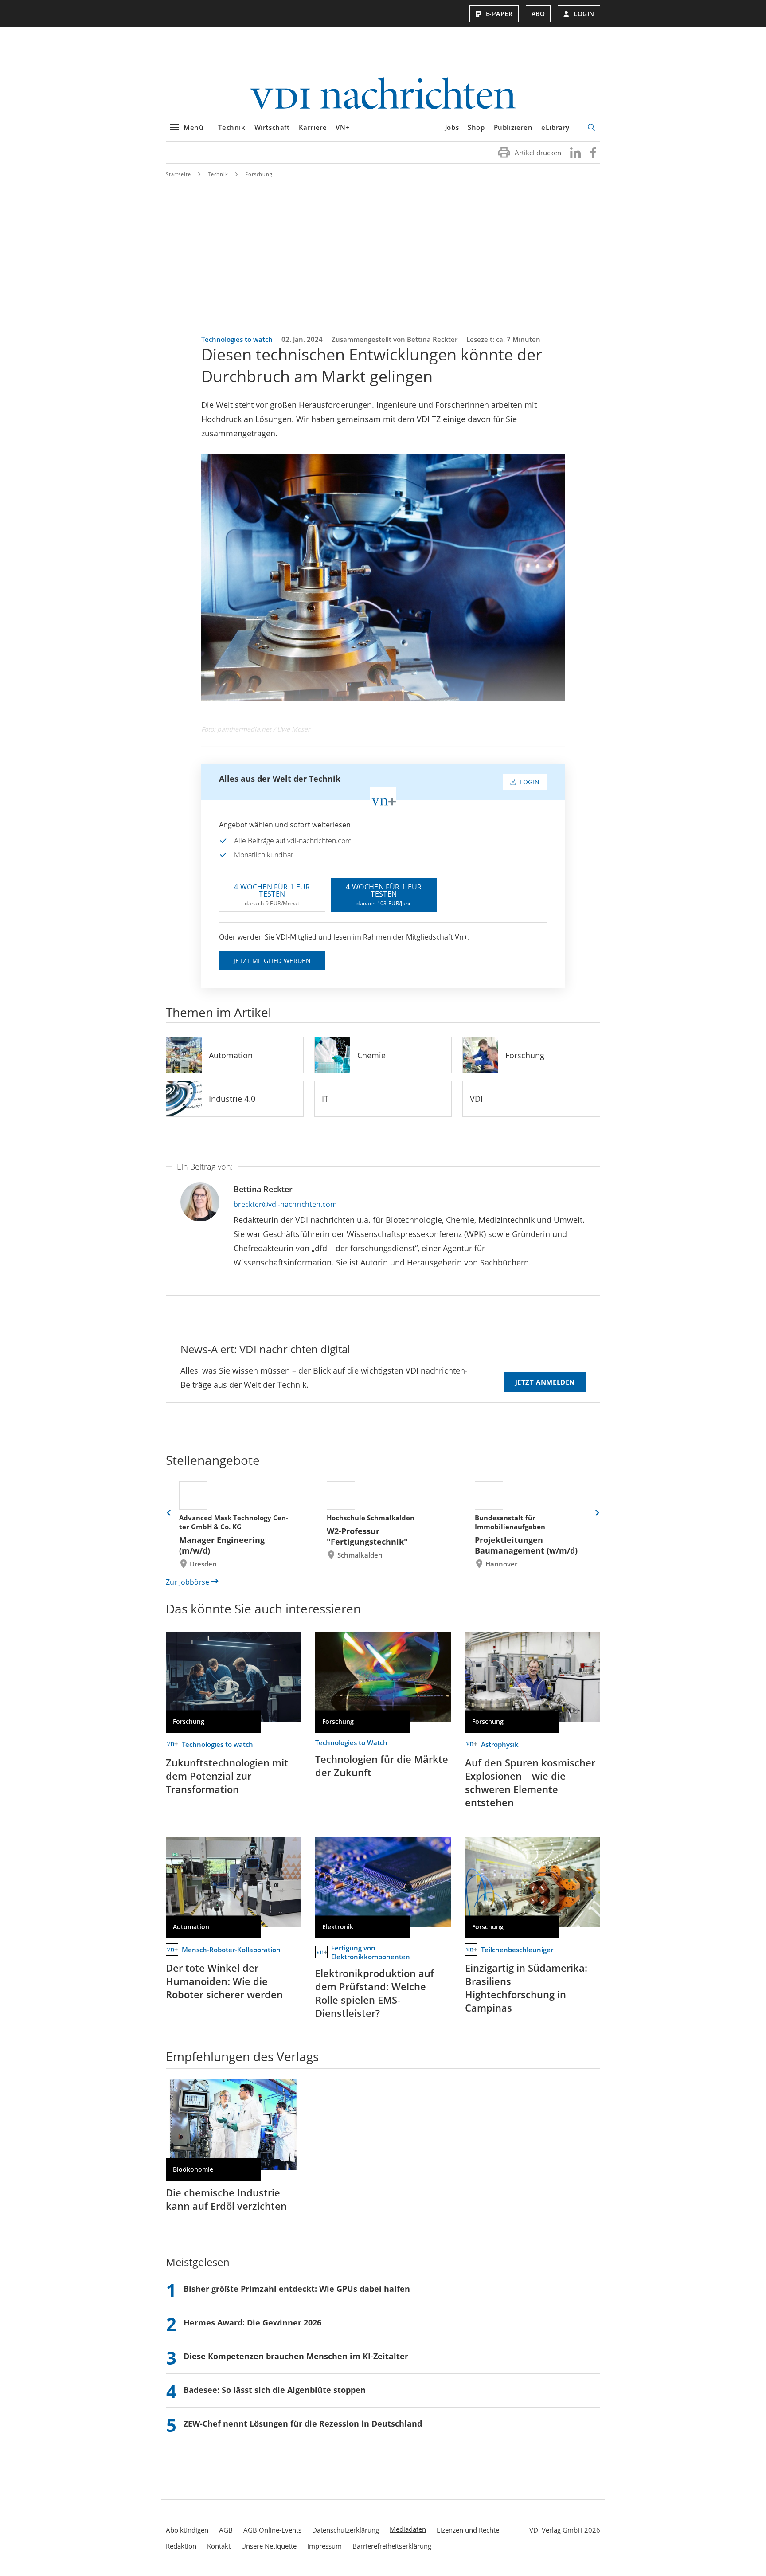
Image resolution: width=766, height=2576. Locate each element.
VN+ (343, 127)
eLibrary (555, 127)
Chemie (371, 1055)
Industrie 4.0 (232, 1099)
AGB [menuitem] (226, 2530)
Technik (232, 127)
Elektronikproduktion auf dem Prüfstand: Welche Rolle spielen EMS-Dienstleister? (375, 1993)
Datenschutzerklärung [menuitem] (346, 2530)
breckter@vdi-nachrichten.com (285, 1204)
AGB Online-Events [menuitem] (272, 2530)
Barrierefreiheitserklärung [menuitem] (392, 2546)
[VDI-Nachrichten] (383, 94)
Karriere (313, 127)
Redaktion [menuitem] (181, 2546)
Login (584, 14)
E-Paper (499, 14)
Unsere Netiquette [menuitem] (269, 2546)
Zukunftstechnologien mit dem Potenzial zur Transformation (227, 1776)
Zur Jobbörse (188, 1582)
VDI (476, 1099)
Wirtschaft (272, 127)
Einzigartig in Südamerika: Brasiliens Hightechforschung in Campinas (526, 1988)
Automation (231, 1055)
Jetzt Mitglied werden (272, 961)
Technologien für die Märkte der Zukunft (382, 1766)
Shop (476, 127)
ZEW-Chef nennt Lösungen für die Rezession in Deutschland (303, 2423)
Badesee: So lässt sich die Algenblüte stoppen (275, 2390)
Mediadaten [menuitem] (408, 2529)
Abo (538, 14)
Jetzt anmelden (545, 1382)
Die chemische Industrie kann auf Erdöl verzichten (226, 2199)
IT (325, 1099)
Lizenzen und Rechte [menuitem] (468, 2530)
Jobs (452, 127)
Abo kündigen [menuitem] (187, 2530)
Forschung (259, 174)
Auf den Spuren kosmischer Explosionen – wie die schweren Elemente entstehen (530, 1782)
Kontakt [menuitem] (219, 2546)
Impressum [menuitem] (324, 2546)
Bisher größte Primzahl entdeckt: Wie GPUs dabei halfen (297, 2289)
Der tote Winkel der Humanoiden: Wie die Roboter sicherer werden (224, 1981)
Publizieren (513, 127)
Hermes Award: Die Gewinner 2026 (252, 2322)
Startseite (178, 174)
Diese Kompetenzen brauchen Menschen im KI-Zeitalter (296, 2356)
